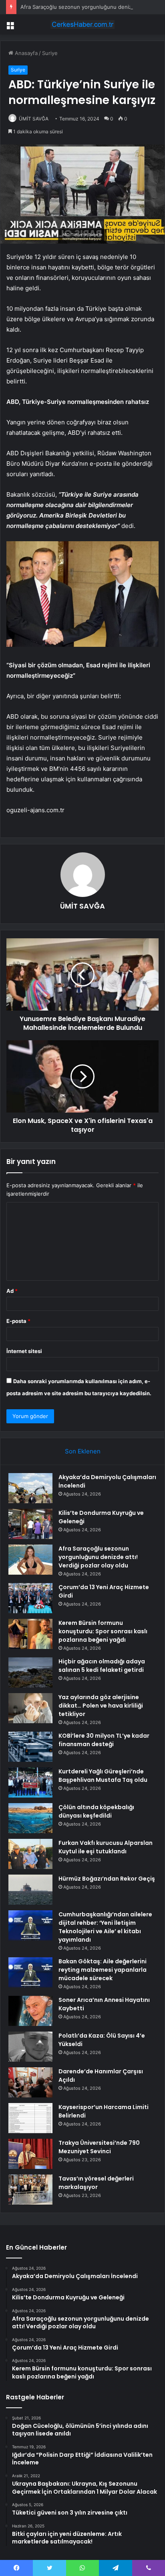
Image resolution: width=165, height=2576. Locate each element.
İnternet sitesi (24, 1351)
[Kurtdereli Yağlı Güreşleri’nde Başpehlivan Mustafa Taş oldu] (30, 1782)
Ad (12, 1291)
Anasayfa (25, 53)
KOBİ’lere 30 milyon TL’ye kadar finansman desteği (104, 1740)
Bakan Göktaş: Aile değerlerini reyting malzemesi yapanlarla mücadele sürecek (103, 1970)
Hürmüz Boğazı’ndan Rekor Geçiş (107, 1879)
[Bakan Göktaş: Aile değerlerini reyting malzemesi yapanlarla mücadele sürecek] (30, 1972)
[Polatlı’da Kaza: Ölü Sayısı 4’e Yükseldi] (30, 2047)
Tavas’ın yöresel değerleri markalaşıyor (96, 2183)
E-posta (18, 1321)
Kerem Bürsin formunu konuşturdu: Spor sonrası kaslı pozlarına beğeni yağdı (103, 1631)
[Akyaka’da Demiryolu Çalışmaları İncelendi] (30, 1488)
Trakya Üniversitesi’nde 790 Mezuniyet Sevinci (99, 2147)
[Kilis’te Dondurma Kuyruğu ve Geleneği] (30, 1524)
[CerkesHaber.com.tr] (82, 24)
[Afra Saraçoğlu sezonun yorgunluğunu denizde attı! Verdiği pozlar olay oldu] (30, 1560)
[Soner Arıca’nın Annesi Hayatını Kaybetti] (30, 2011)
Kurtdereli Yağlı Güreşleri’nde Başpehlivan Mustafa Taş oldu (103, 1776)
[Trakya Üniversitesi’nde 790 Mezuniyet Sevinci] (30, 2154)
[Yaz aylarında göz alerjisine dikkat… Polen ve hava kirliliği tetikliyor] (30, 1708)
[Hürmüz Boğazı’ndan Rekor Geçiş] (30, 1890)
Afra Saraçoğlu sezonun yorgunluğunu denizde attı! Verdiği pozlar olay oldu (98, 1557)
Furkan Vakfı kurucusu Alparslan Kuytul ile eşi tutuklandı (106, 1847)
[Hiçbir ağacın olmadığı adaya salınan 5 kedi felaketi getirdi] (30, 1672)
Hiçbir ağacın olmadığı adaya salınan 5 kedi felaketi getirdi (102, 1666)
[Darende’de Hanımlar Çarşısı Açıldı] (30, 2082)
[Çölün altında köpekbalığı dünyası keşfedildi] (30, 1818)
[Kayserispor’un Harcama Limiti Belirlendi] (30, 2118)
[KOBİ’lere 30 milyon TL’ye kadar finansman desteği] (30, 1747)
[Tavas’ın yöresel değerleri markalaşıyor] (30, 2190)
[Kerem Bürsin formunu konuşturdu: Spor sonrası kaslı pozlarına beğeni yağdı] (30, 1634)
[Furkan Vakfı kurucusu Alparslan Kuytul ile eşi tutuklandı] (30, 1854)
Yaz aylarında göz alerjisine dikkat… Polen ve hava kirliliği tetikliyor (101, 1706)
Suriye (50, 53)
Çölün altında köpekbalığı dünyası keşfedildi (96, 1811)
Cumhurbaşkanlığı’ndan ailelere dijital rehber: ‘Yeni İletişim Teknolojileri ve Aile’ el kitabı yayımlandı (105, 1927)
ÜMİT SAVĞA (34, 119)
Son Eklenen (83, 1451)
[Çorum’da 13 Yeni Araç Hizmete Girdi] (30, 1598)
